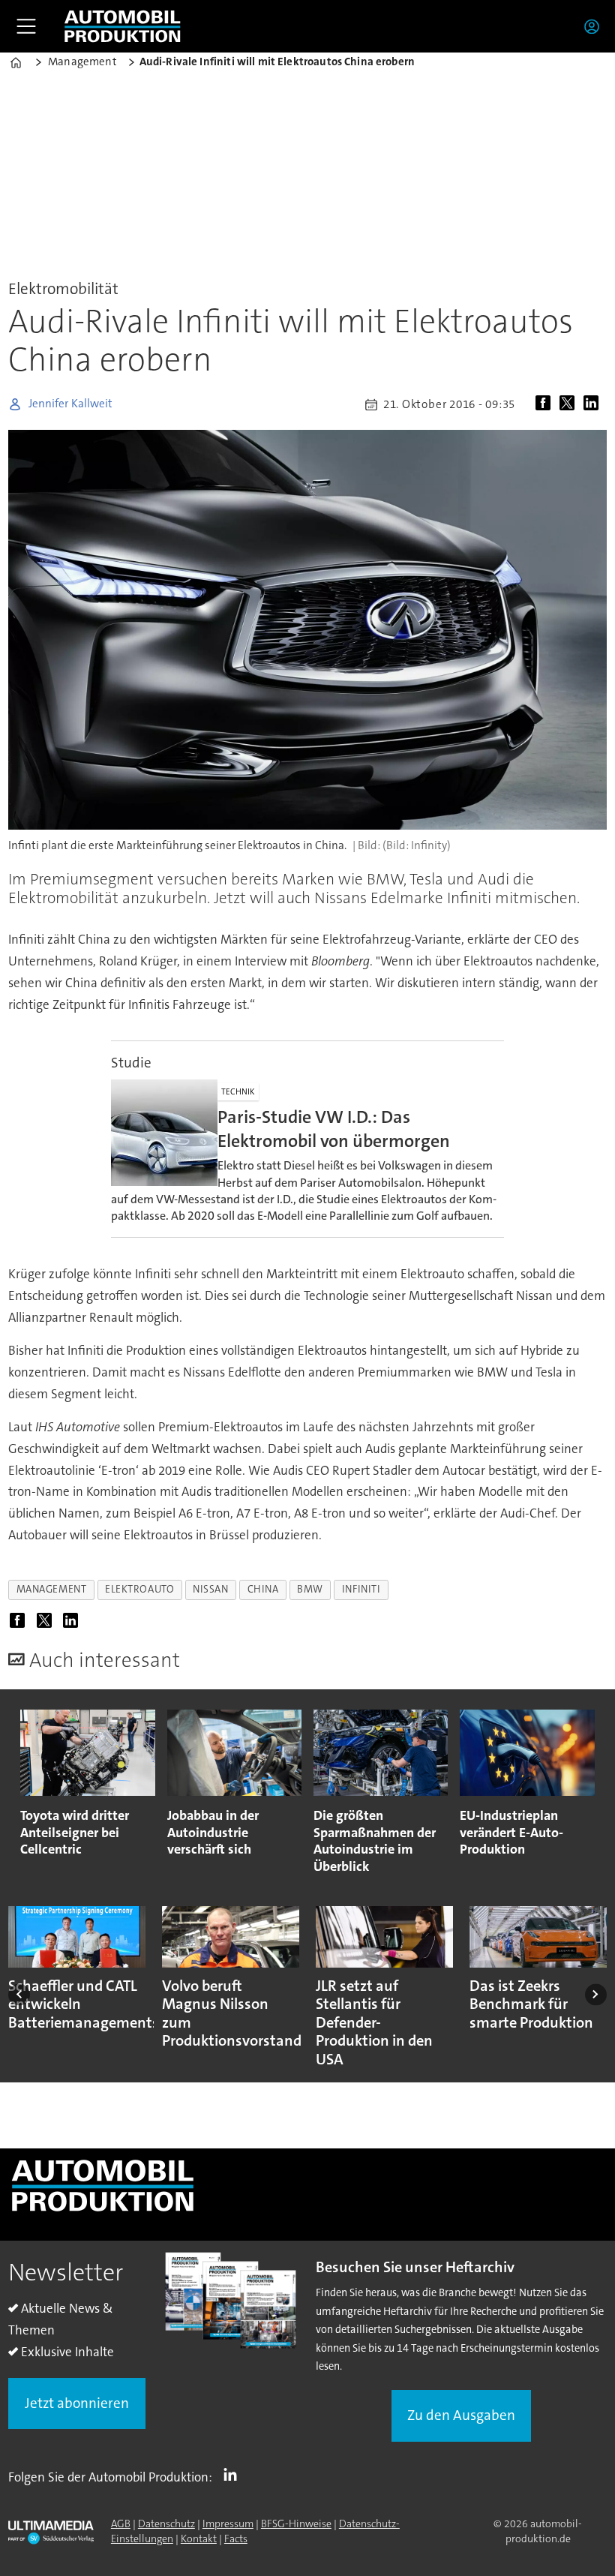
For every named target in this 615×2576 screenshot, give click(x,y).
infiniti (361, 1589)
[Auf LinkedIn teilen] (594, 404)
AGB (121, 2523)
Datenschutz (166, 2523)
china (263, 1589)
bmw (310, 1589)
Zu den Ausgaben (461, 2415)
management (51, 1589)
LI (234, 2474)
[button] (19, 1994)
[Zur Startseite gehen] (122, 26)
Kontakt (199, 2538)
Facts (236, 2538)
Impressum (228, 2523)
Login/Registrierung (595, 26)
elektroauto (139, 1589)
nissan (210, 1589)
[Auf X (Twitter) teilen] (570, 404)
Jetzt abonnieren (77, 2403)
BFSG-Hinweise (296, 2523)
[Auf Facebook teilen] (546, 404)
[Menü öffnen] (26, 26)
